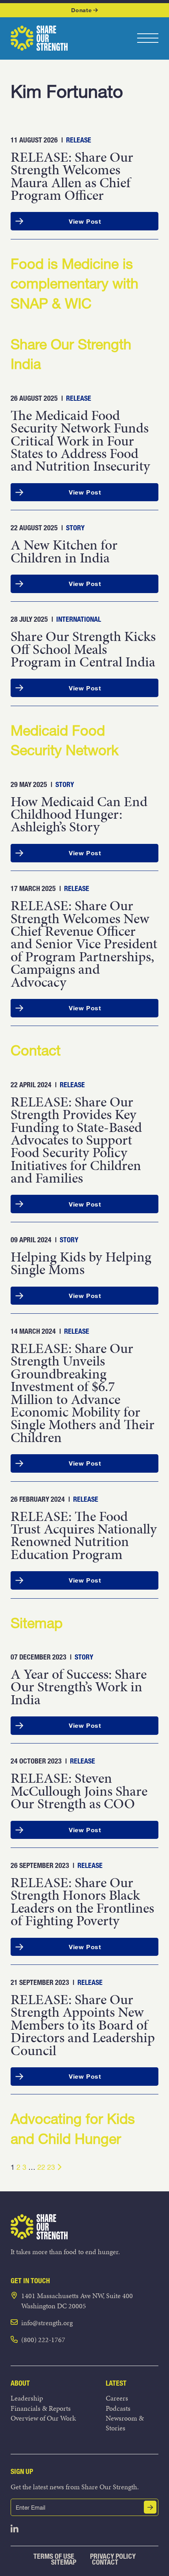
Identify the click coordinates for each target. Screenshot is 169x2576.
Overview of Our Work (43, 2418)
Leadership (27, 2398)
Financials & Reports (41, 2408)
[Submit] (150, 2507)
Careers (117, 2398)
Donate (81, 10)
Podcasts (118, 2408)
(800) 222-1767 (43, 2340)
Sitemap (64, 2562)
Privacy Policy (113, 2556)
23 (51, 2167)
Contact (105, 2562)
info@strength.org (47, 2323)
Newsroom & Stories (125, 2423)
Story (75, 528)
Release (79, 140)
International (79, 619)
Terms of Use (54, 2556)
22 (41, 2167)
